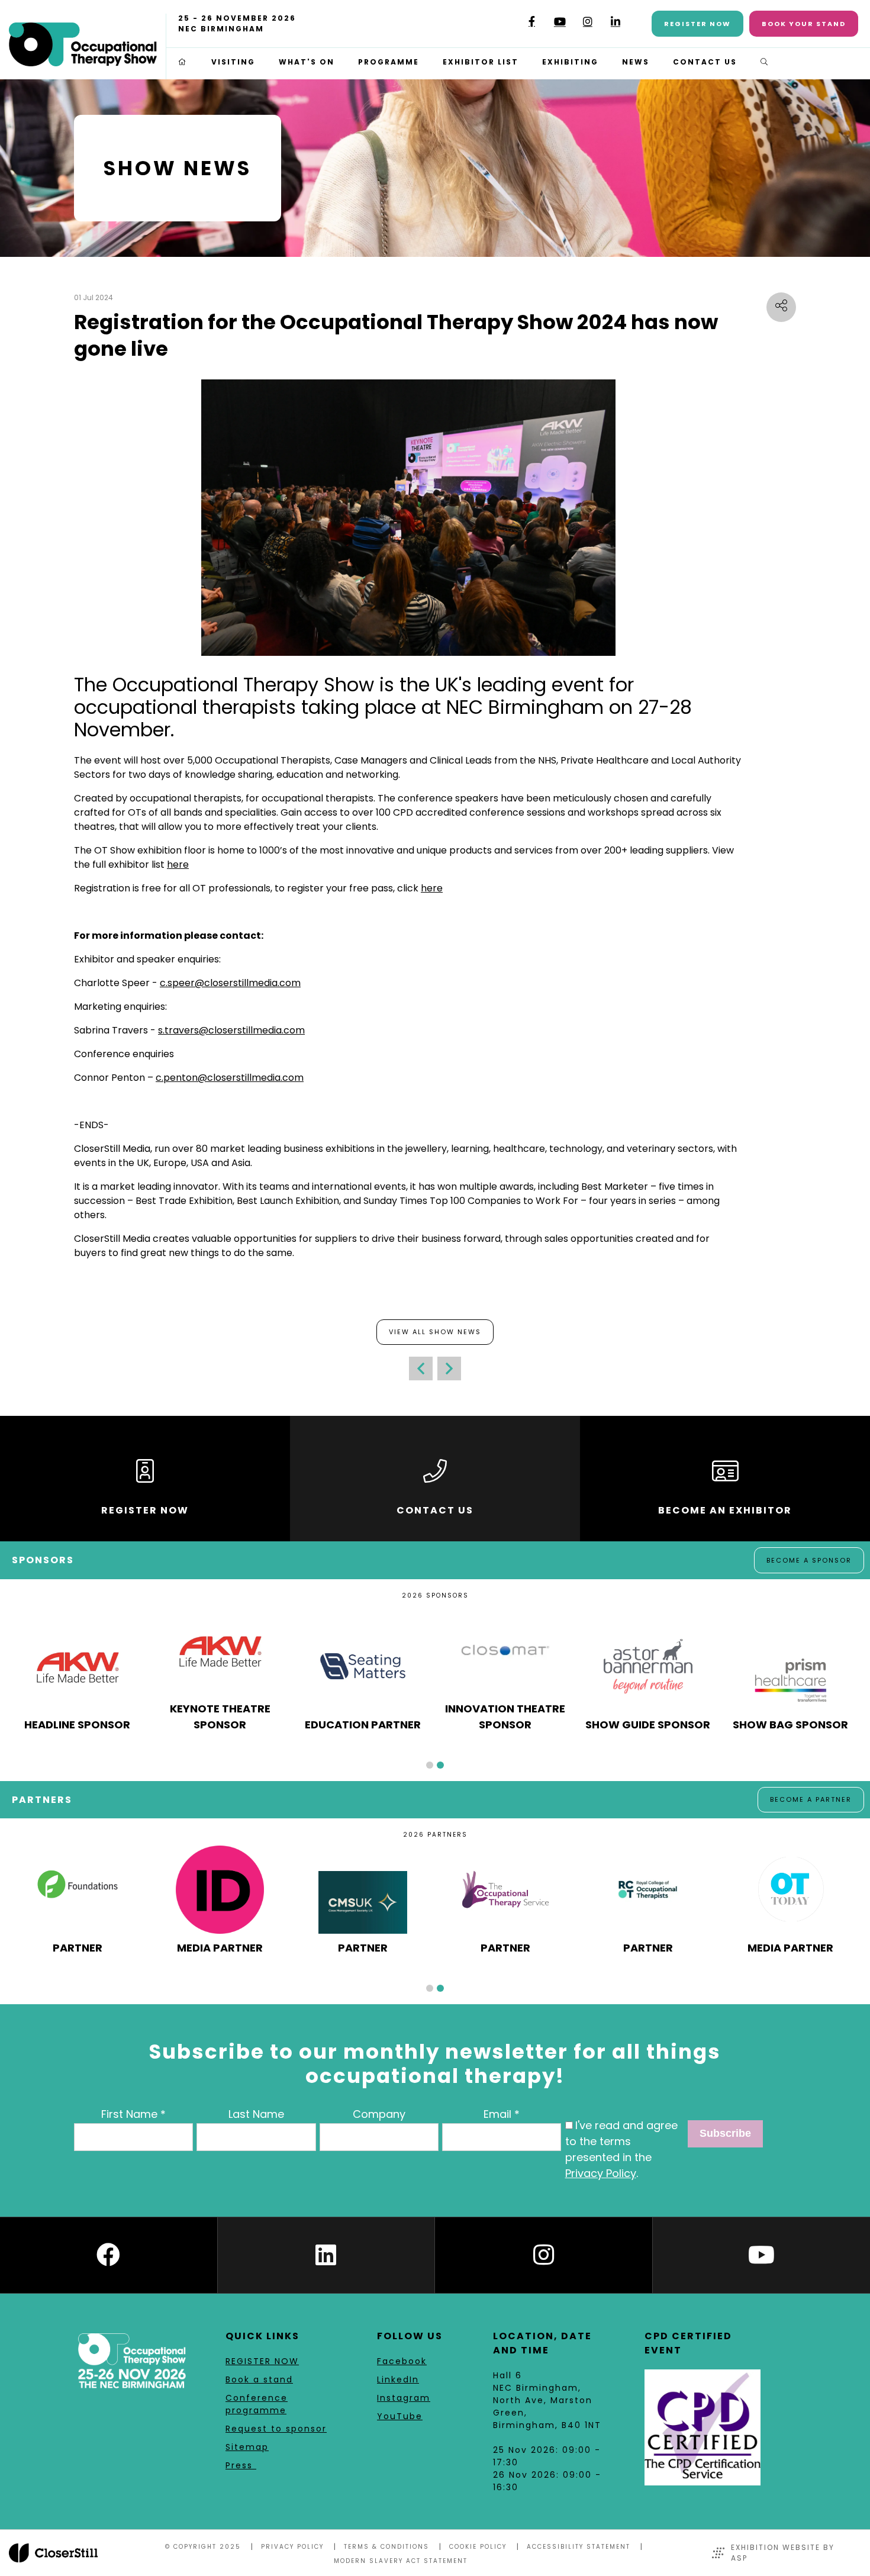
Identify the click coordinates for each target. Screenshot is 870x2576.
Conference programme (257, 2404)
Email (497, 2114)
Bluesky (504, 26)
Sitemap (247, 2447)
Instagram (587, 22)
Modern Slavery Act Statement (401, 2561)
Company (379, 2114)
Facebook (532, 22)
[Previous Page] (421, 1368)
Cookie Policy (478, 2547)
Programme (389, 62)
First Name (129, 2114)
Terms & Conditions (386, 2547)
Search (765, 62)
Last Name (256, 2114)
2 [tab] (440, 1765)
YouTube (560, 22)
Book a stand (259, 2379)
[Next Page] (449, 1368)
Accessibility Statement (579, 2547)
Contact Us (705, 62)
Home (183, 62)
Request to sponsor (276, 2429)
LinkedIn (615, 22)
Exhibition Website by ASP (783, 2553)
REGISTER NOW (262, 2361)
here (178, 864)
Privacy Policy (601, 2173)
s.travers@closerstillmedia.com (231, 1030)
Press (241, 2465)
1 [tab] (430, 1765)
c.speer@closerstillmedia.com (230, 983)
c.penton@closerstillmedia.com (230, 1078)
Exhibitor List (481, 62)
